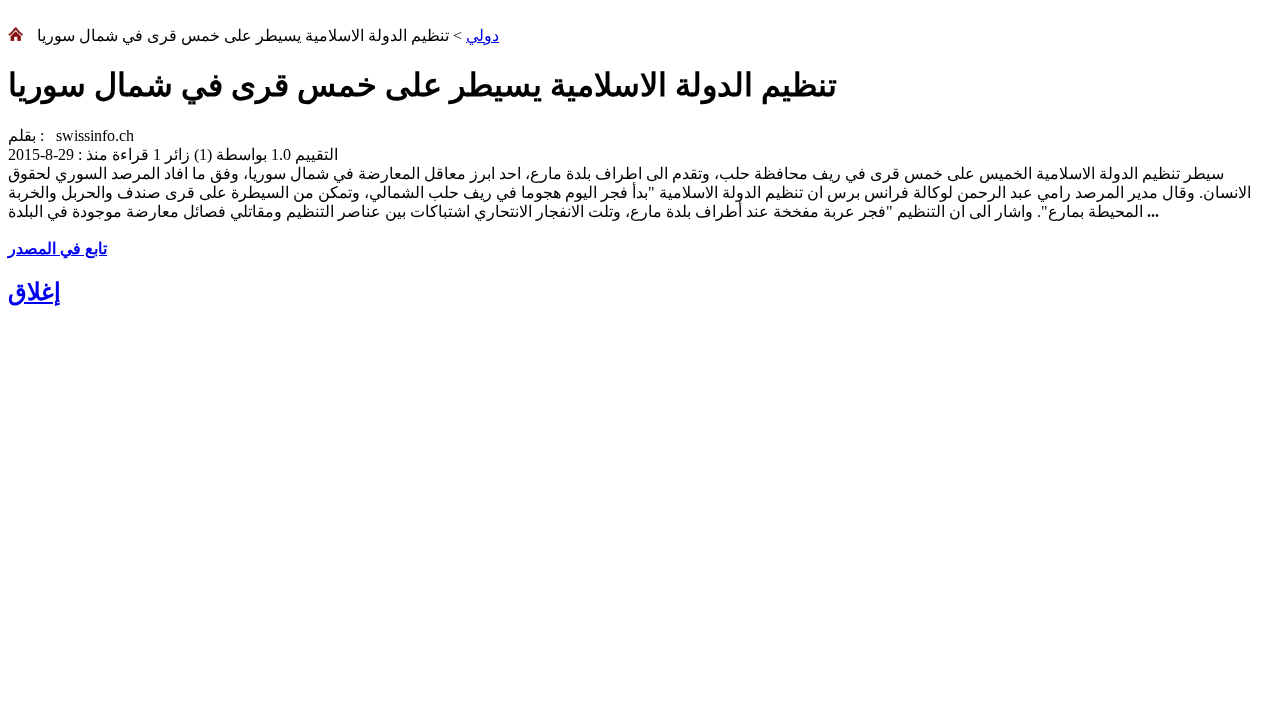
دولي (482, 35)
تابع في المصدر (57, 248)
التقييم (314, 154)
